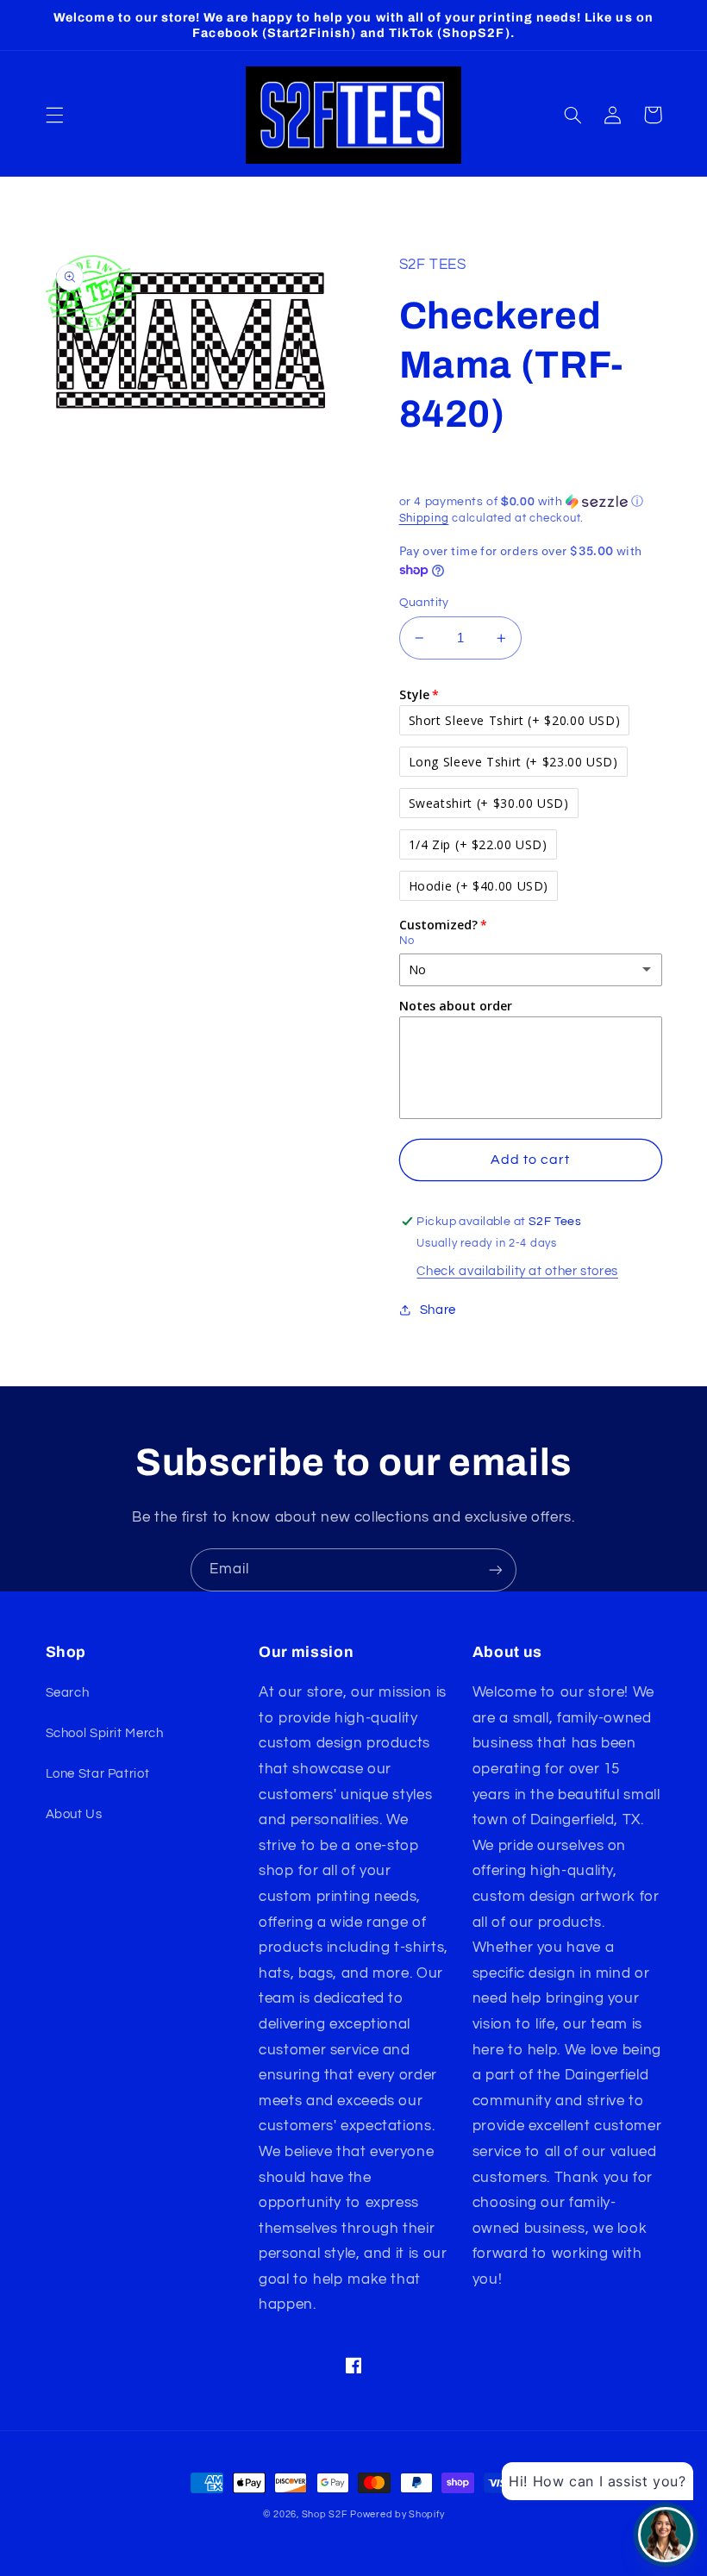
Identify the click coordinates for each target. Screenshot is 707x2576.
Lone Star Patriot (98, 1774)
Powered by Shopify (397, 2514)
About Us (74, 1814)
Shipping (424, 519)
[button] (54, 115)
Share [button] (438, 1310)
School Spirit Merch (105, 1733)
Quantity (424, 603)
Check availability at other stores (517, 1271)
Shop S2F (325, 2514)
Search (68, 1693)
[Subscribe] (496, 1569)
